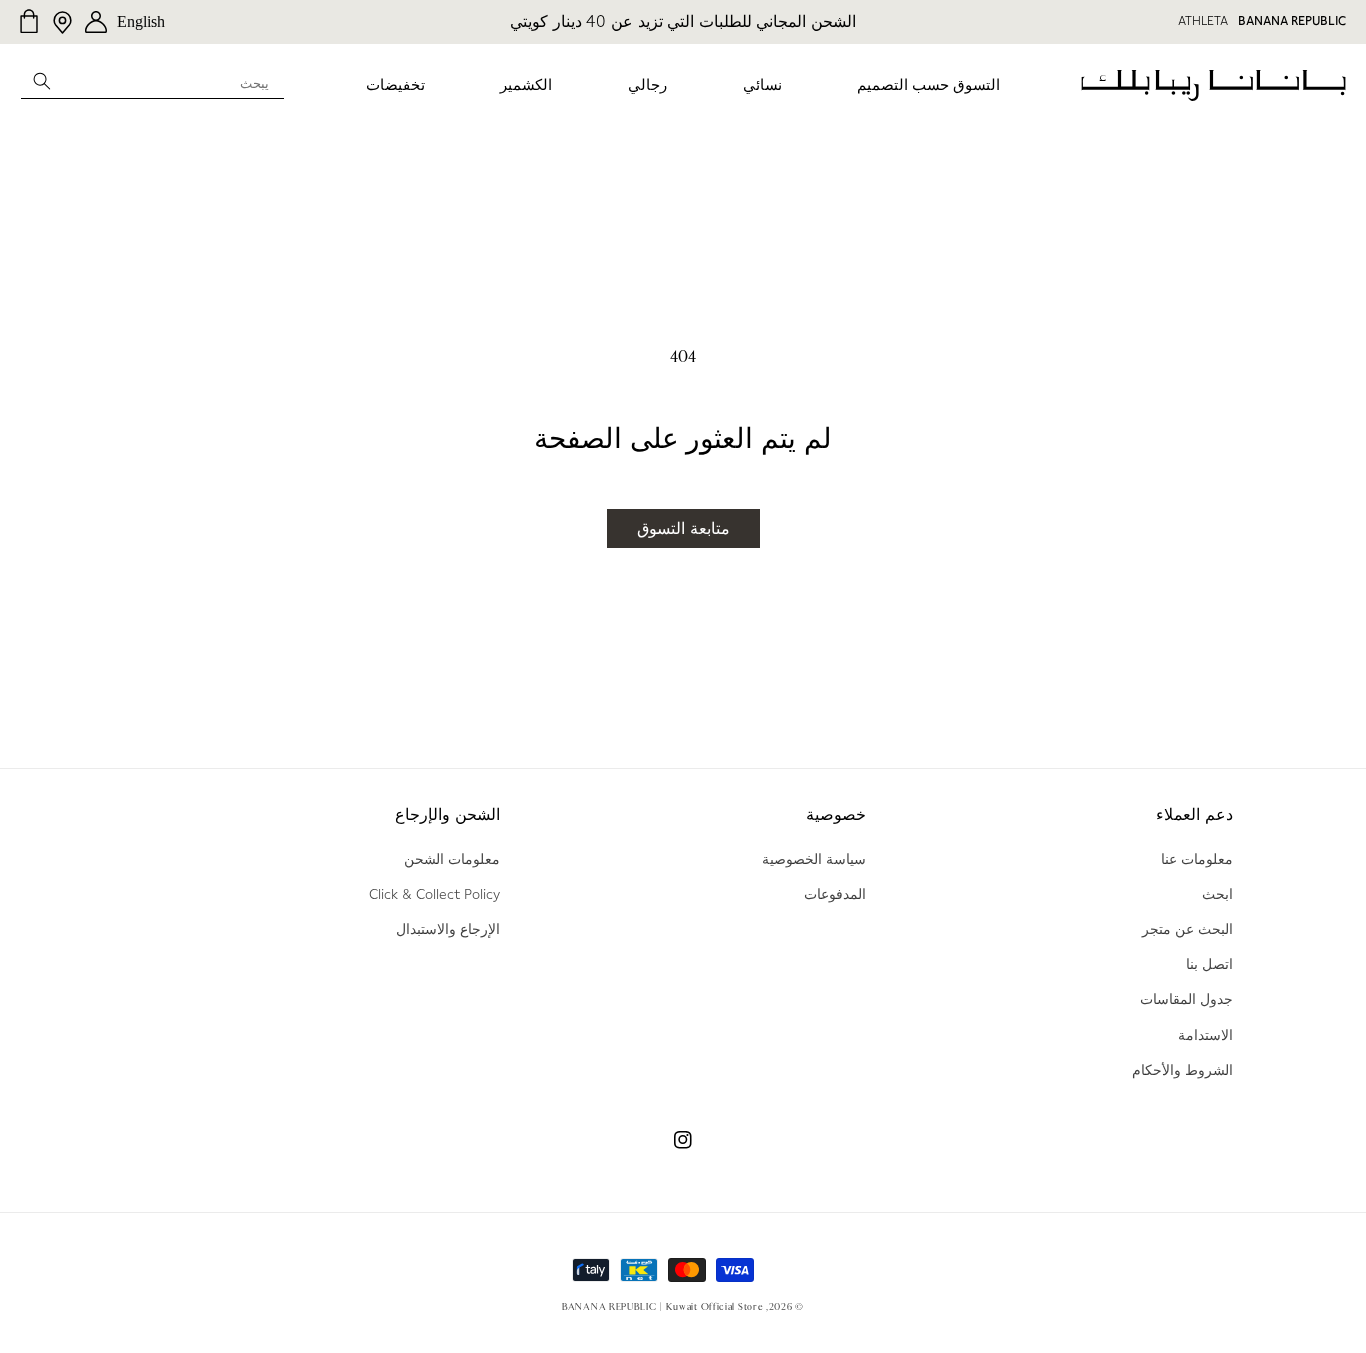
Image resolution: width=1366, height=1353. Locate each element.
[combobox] (152, 80)
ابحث (1217, 894)
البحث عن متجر (1187, 929)
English (141, 21)
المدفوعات (835, 894)
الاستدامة (1205, 1035)
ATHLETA (1203, 21)
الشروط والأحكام (1182, 1070)
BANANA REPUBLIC (1292, 21)
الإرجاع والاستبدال (448, 929)
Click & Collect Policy (434, 894)
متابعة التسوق (683, 528)
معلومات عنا (1197, 859)
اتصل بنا (1209, 964)
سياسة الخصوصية (814, 859)
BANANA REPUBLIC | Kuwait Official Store (662, 1307)
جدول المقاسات (1186, 999)
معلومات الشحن (452, 859)
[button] (928, 86)
